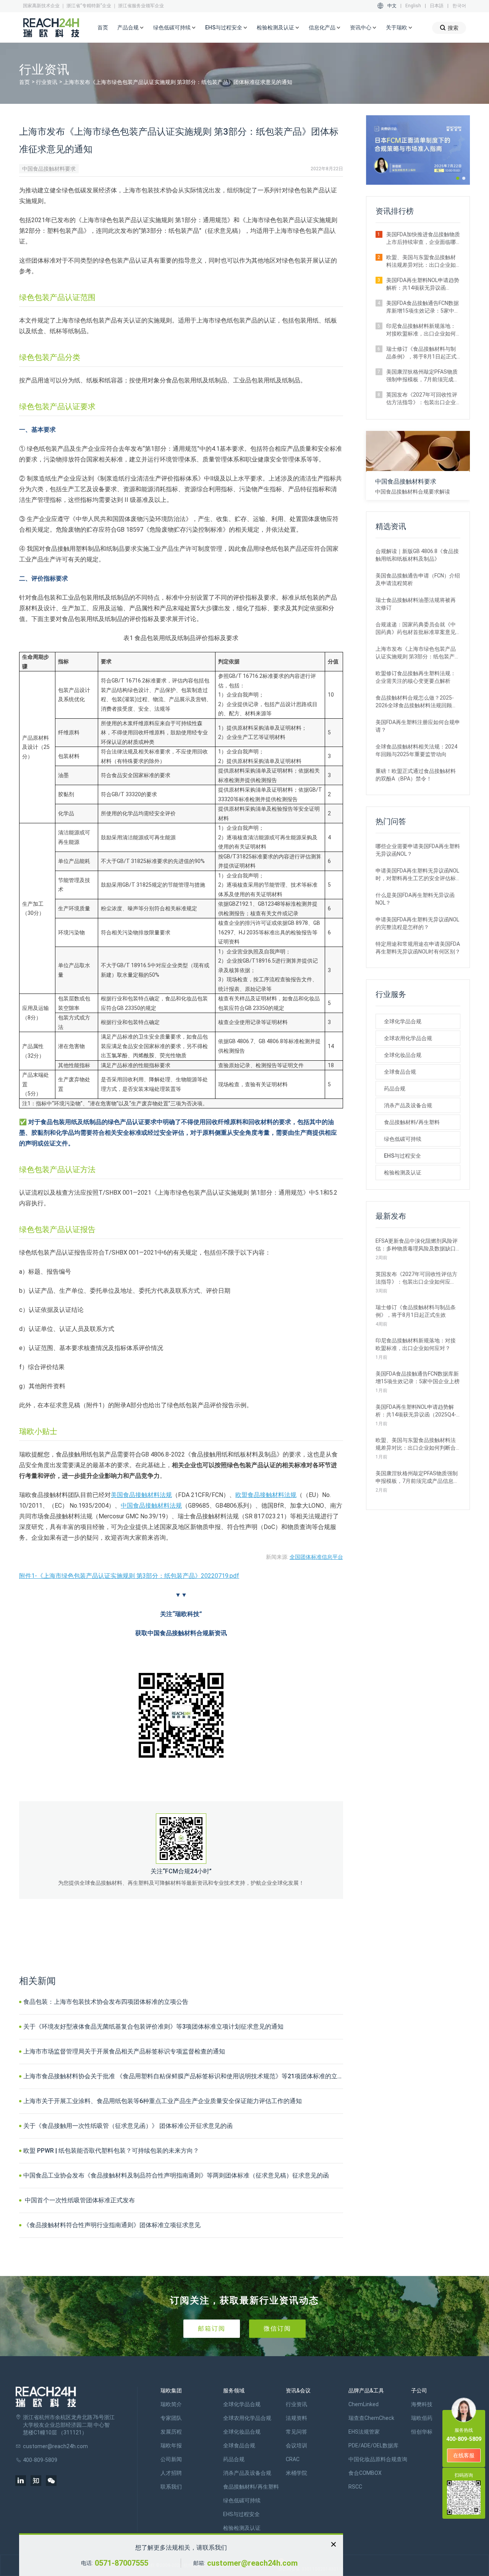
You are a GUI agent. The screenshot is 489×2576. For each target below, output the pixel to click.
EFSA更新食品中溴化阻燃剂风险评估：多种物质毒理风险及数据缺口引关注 (417, 1245)
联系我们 (171, 2487)
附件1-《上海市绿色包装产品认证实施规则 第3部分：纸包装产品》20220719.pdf (129, 1576)
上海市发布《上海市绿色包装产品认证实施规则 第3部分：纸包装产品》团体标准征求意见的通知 (416, 653)
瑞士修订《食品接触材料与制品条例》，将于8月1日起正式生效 (421, 353)
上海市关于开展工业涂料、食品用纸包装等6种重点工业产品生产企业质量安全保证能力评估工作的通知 (163, 2101)
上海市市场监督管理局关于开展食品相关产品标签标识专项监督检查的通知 (124, 2051)
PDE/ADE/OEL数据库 (373, 2445)
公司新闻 (171, 2459)
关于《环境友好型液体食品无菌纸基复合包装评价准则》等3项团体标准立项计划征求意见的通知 (153, 2027)
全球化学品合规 (403, 1021)
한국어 (459, 6)
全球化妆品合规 (403, 1055)
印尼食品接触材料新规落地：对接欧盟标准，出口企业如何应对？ (421, 330)
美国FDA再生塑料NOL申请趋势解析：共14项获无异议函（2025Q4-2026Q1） (423, 284)
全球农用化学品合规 (408, 1038)
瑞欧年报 (171, 2445)
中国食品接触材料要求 (49, 169)
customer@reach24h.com (252, 2563)
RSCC (355, 2487)
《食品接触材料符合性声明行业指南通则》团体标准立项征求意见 (112, 2225)
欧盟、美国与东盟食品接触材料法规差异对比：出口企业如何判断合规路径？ (421, 261)
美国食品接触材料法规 (141, 1495)
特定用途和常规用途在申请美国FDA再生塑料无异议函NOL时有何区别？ (418, 948)
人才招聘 (171, 2473)
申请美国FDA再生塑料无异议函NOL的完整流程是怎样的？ (417, 923)
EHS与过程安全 (402, 1156)
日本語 (437, 6)
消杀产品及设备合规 (408, 1105)
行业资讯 (47, 82)
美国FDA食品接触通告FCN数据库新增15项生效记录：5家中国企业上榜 (423, 307)
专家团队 (171, 2418)
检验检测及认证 (403, 1173)
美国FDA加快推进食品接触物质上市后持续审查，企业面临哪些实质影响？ (423, 239)
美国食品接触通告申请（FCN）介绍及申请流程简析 (418, 579)
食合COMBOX (365, 2473)
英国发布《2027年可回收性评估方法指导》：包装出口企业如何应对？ (422, 399)
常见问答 (296, 2432)
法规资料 (296, 2418)
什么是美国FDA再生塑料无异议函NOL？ (415, 899)
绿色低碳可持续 (403, 1139)
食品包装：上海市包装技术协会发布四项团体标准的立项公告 (106, 2002)
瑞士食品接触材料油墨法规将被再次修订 (416, 604)
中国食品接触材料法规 (151, 1506)
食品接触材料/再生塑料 (412, 1122)
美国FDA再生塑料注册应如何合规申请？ (418, 726)
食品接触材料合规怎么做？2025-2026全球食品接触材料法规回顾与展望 (416, 702)
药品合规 (395, 1089)
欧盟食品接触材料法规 (266, 1495)
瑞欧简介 (171, 2404)
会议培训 (296, 2445)
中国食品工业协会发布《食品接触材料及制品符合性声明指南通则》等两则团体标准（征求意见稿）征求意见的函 (176, 2175)
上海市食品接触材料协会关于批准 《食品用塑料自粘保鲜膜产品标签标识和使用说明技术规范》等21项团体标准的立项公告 (183, 2076)
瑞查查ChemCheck (371, 2418)
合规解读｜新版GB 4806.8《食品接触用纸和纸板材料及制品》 (417, 555)
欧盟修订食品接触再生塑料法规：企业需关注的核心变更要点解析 (416, 677)
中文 (392, 6)
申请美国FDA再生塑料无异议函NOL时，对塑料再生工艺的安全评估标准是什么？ (417, 875)
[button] (458, 178)
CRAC (293, 2459)
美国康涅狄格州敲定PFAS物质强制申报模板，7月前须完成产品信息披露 (423, 376)
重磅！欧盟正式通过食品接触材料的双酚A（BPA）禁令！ (416, 775)
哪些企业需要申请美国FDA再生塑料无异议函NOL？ (418, 850)
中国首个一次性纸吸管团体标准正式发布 (79, 2200)
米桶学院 (296, 2473)
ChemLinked (364, 2404)
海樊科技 (422, 2404)
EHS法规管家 (364, 2432)
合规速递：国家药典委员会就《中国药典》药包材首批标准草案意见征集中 (416, 629)
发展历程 (171, 2432)
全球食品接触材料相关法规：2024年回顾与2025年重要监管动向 (416, 750)
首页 (103, 27)
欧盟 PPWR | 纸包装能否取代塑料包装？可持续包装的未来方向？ (111, 2151)
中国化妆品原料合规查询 (378, 2459)
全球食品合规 (400, 1072)
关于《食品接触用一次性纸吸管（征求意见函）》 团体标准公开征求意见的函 (128, 2126)
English (413, 6)
